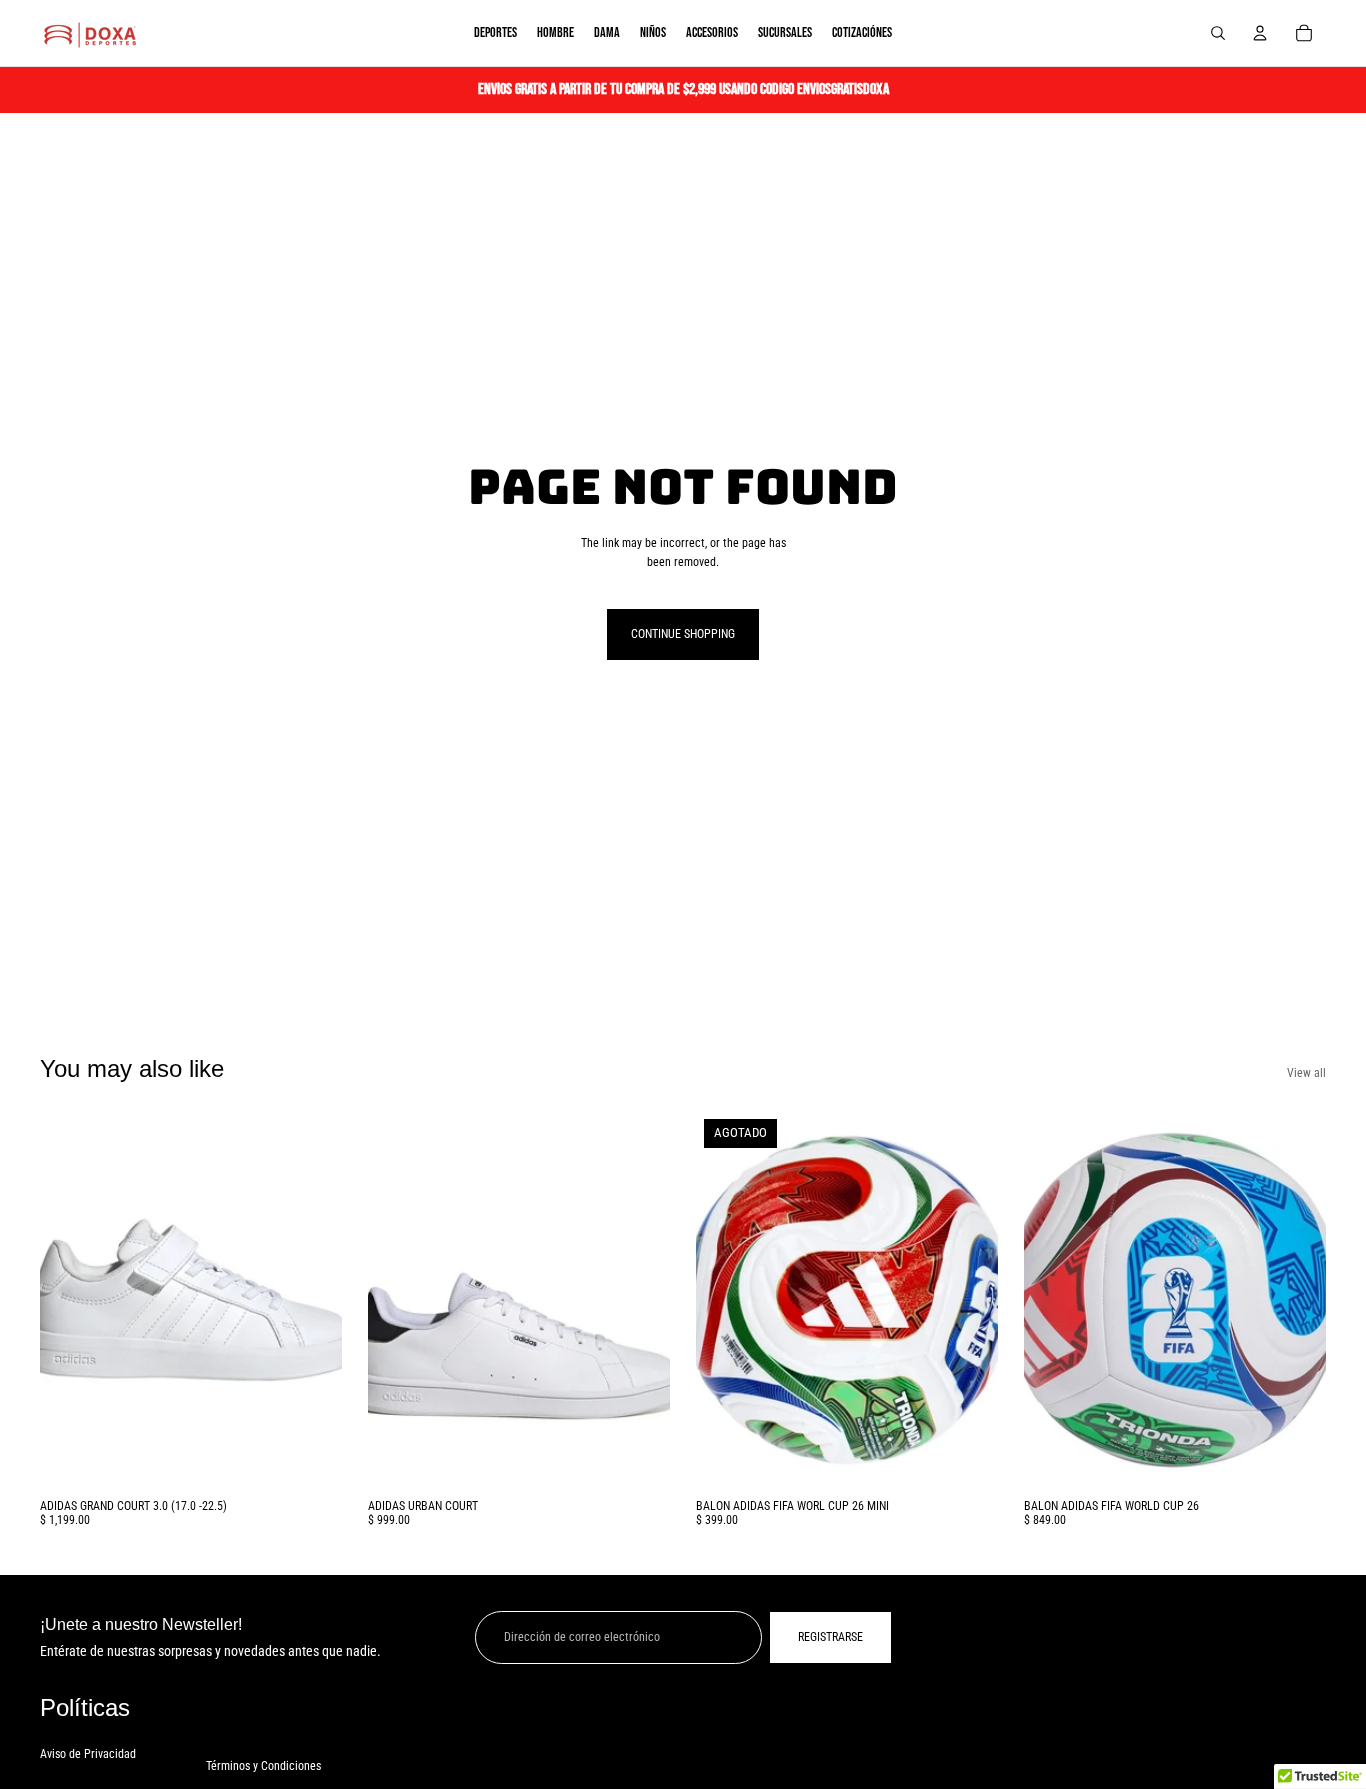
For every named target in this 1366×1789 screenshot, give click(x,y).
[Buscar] (1218, 33)
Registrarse (830, 1637)
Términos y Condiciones (263, 1766)
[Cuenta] (1260, 33)
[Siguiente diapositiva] (312, 1300)
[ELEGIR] (311, 1458)
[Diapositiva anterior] (70, 1300)
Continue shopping (683, 634)
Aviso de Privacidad (88, 1754)
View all (1306, 1073)
